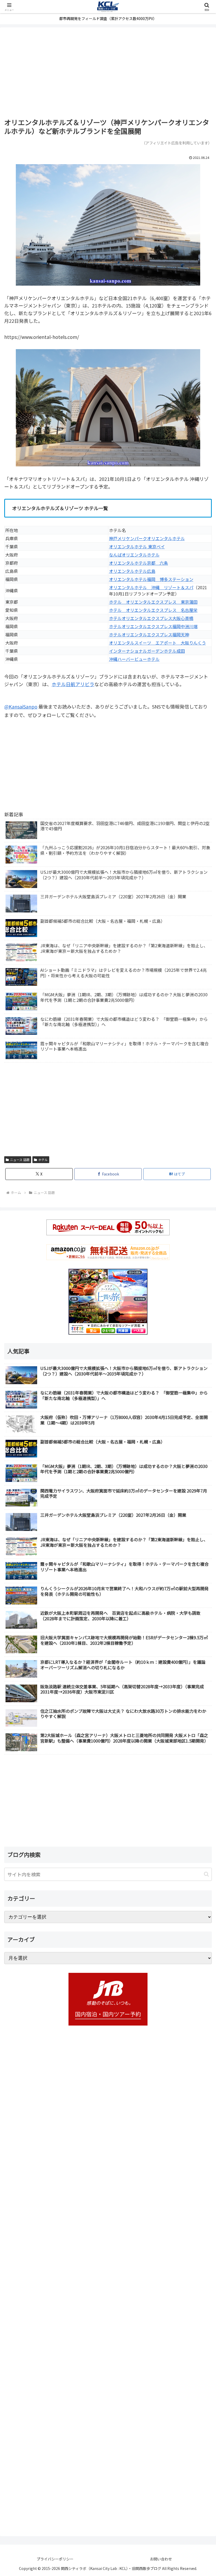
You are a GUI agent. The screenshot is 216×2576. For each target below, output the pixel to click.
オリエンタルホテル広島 (132, 571)
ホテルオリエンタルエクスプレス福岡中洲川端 (153, 626)
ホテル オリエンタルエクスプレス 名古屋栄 (153, 610)
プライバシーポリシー (55, 2559)
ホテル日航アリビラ (73, 684)
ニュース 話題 (20, 1160)
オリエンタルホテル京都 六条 (139, 563)
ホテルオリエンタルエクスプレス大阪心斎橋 (151, 618)
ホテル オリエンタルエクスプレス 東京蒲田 (153, 602)
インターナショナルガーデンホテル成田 (147, 651)
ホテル (43, 1160)
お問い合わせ (161, 2559)
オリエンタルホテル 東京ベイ (137, 547)
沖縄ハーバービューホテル (134, 659)
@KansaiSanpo (21, 706)
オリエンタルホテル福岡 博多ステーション (151, 579)
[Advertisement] (108, 73)
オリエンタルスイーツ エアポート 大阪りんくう (158, 643)
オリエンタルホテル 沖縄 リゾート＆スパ (151, 587)
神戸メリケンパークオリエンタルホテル (147, 538)
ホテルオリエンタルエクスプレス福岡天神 (149, 635)
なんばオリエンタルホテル (134, 555)
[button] (206, 1874)
